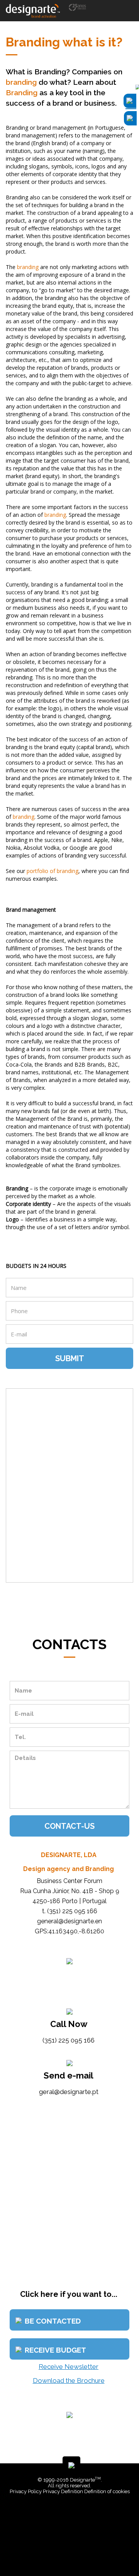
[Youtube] (76, 2553)
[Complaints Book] (71, 2514)
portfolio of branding (53, 871)
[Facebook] (65, 2553)
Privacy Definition (63, 2491)
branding (21, 82)
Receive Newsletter (69, 2367)
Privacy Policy (26, 2491)
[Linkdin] (71, 2553)
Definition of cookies (107, 2491)
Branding (22, 93)
